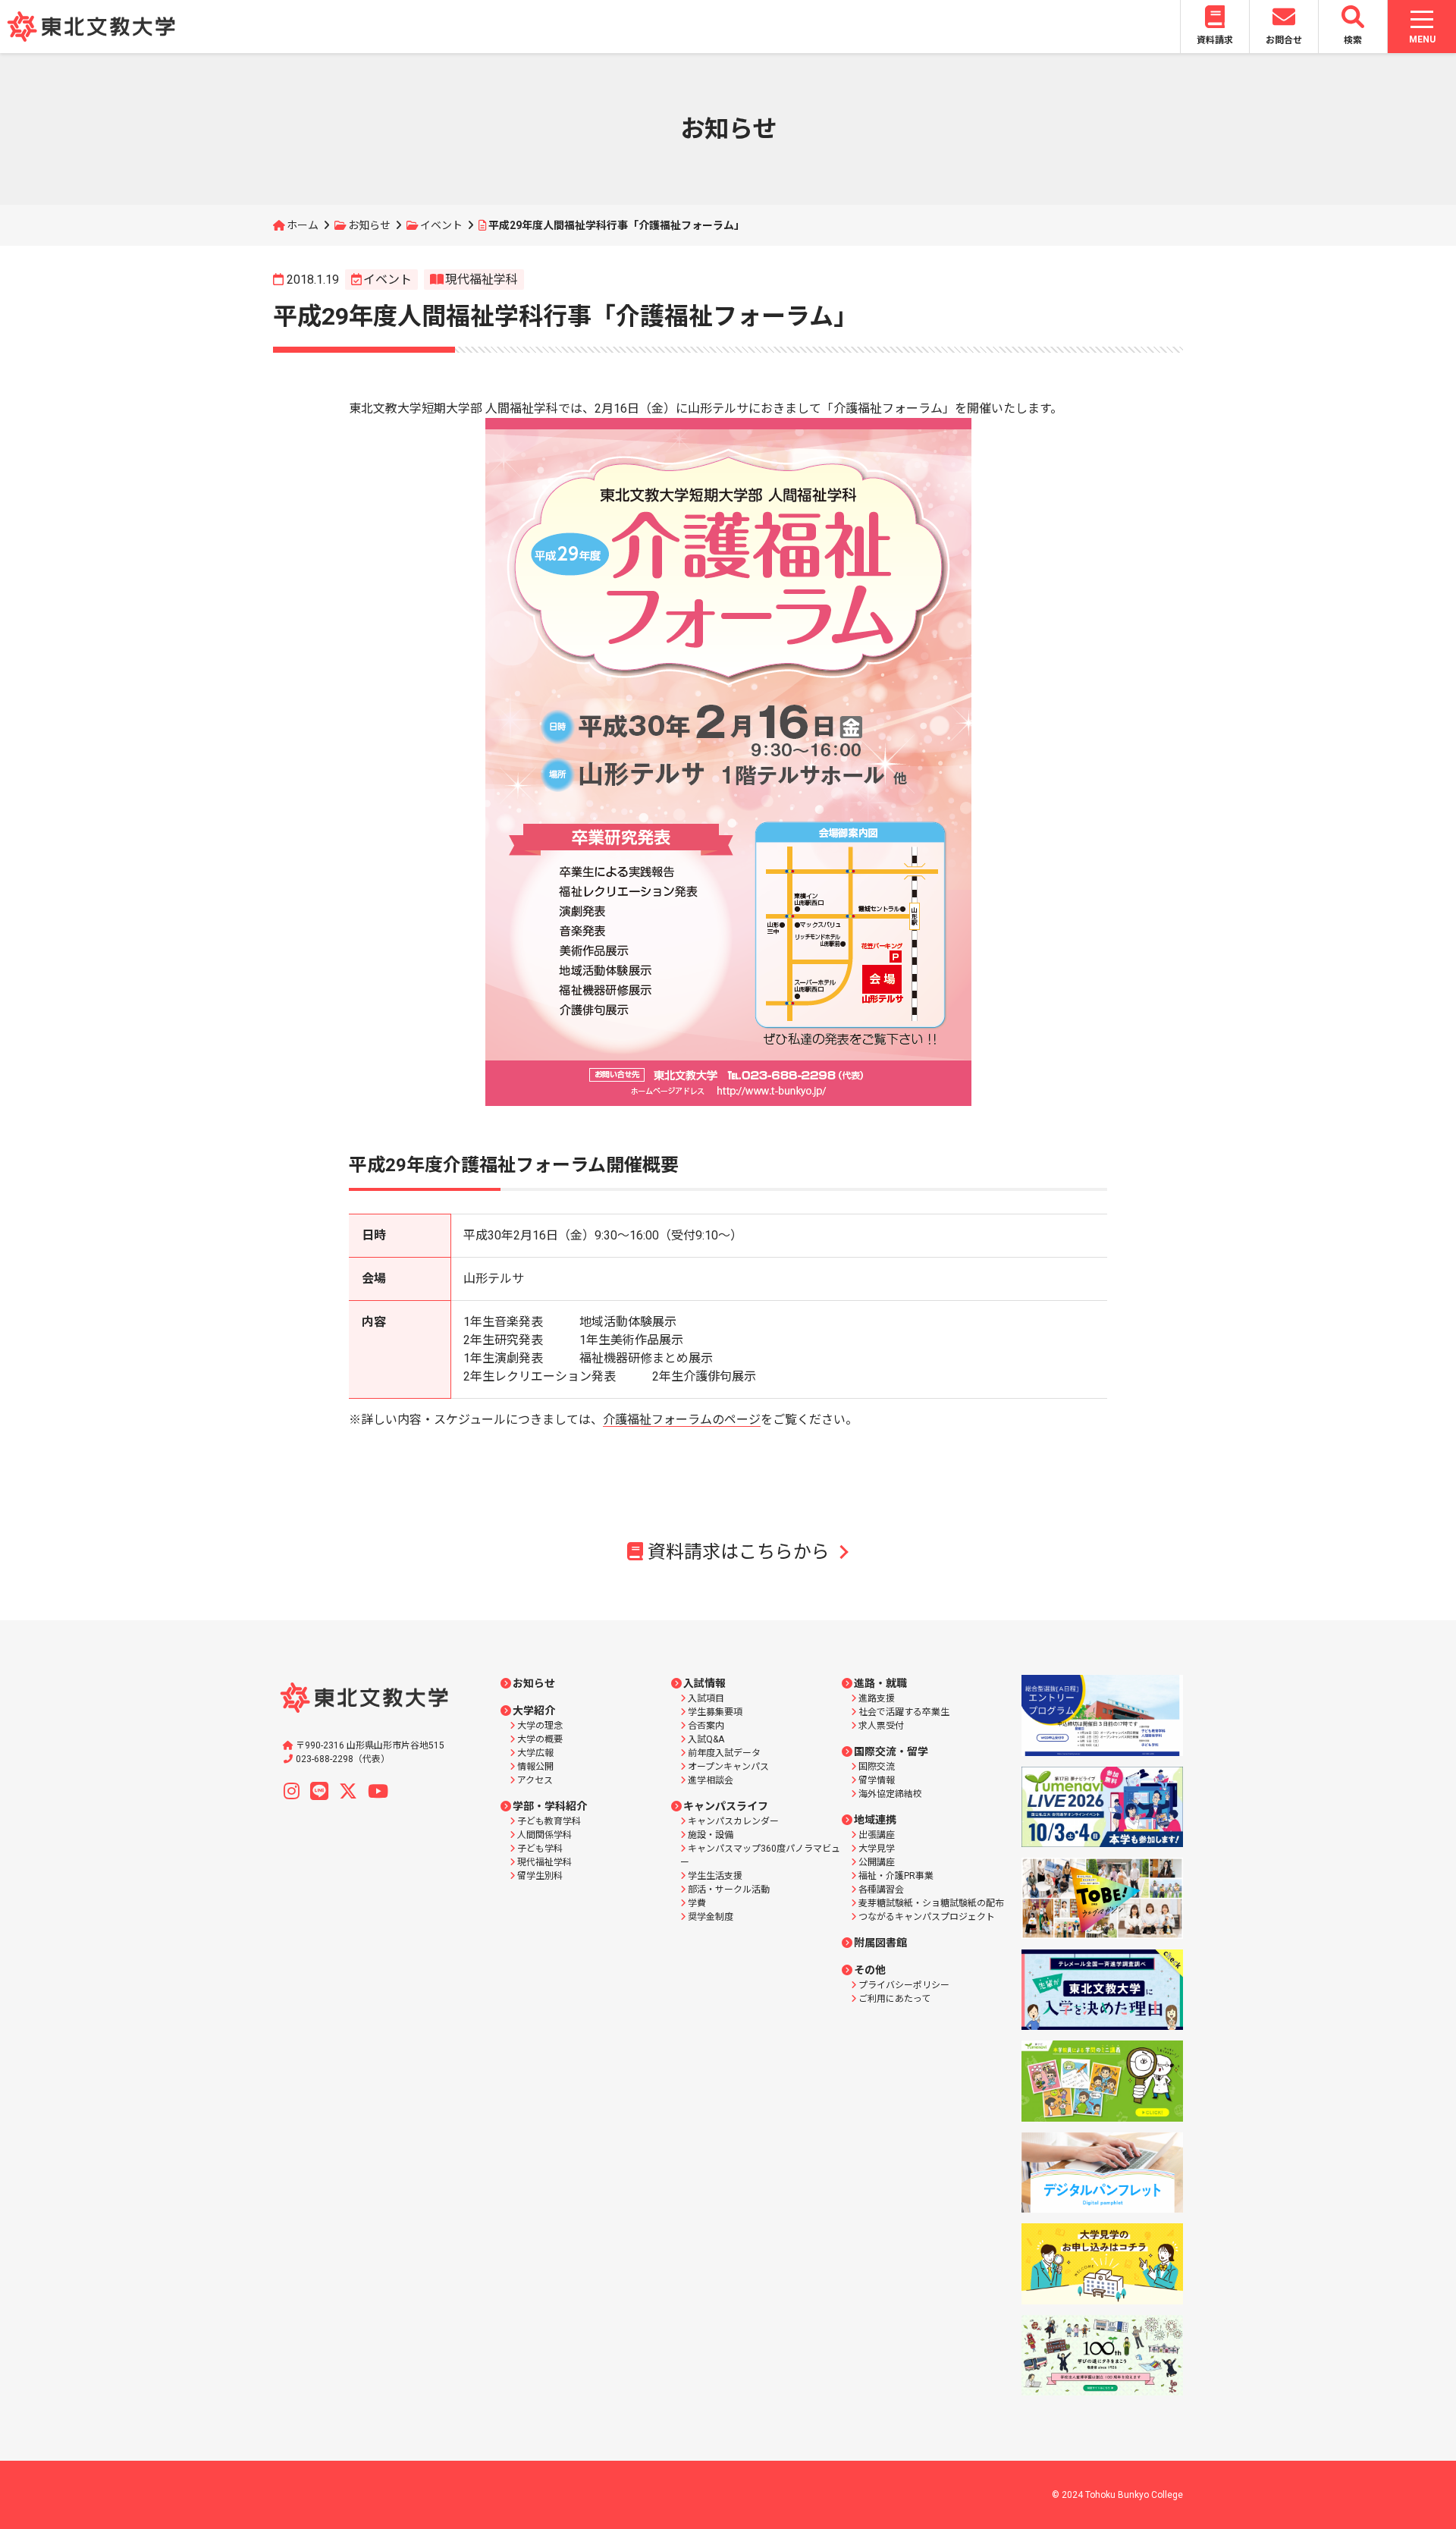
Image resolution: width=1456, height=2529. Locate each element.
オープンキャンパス (728, 1767)
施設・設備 (711, 1835)
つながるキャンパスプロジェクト (927, 1917)
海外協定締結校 (890, 1794)
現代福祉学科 (482, 280)
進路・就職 (880, 1683)
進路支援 (877, 1698)
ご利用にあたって (894, 1999)
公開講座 (877, 1862)
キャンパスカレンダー (733, 1821)
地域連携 (875, 1820)
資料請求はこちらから (739, 1552)
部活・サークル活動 (729, 1890)
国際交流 (877, 1767)
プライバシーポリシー (904, 1985)
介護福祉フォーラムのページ (682, 1420)
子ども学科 (540, 1849)
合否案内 (706, 1726)
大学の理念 (540, 1726)
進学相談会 (711, 1780)
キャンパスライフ (726, 1806)
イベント (441, 225)
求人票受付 (881, 1726)
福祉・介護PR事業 (896, 1876)
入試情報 (704, 1683)
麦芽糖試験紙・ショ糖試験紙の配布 (931, 1903)
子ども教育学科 (549, 1821)
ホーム (303, 225)
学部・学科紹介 (550, 1806)
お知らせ (369, 225)
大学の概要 (540, 1739)
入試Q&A (706, 1739)
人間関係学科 (544, 1835)
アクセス (535, 1780)
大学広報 (535, 1753)
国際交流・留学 (891, 1751)
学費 (697, 1903)
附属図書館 (880, 1943)
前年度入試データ (724, 1753)
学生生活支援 (715, 1876)
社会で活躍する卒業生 (904, 1712)
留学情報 (877, 1780)
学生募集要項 (715, 1712)
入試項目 (706, 1698)
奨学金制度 (711, 1917)
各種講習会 (881, 1890)
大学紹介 (534, 1711)
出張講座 (877, 1835)
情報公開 (535, 1767)
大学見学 (877, 1849)
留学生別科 (540, 1876)
